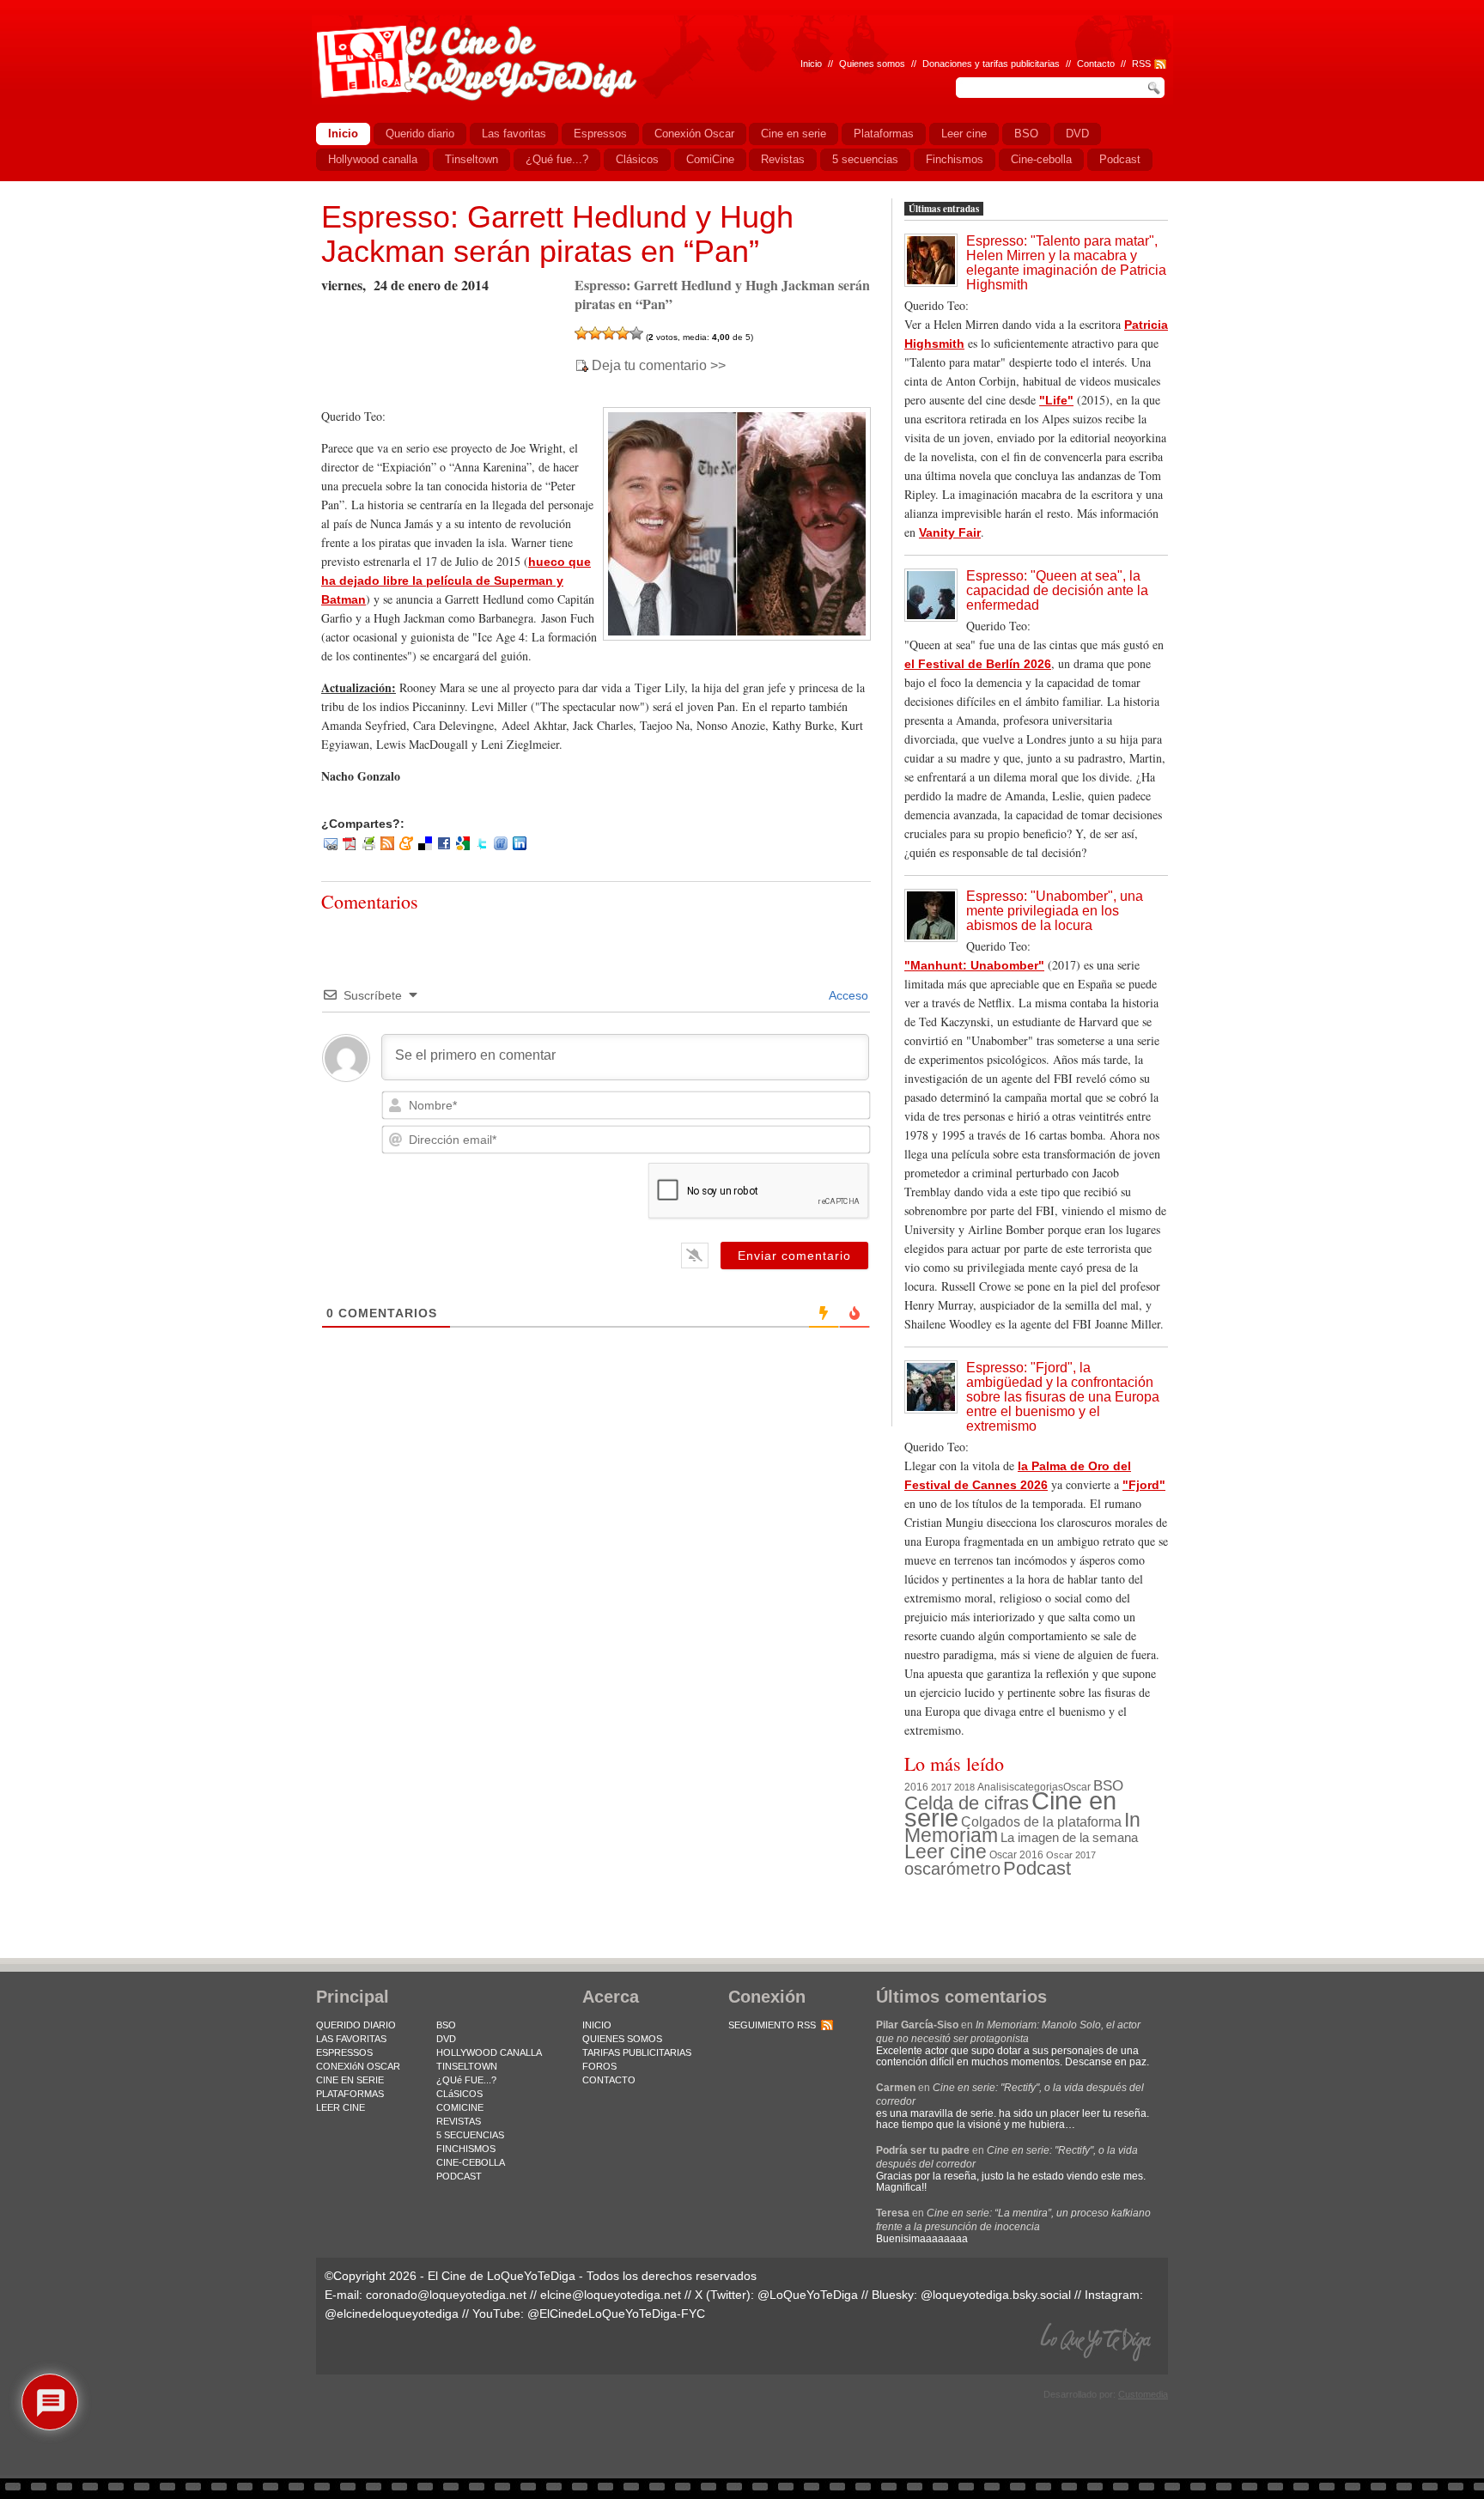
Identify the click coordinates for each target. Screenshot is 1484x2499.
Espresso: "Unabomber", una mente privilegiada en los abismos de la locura (1055, 911)
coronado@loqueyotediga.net (446, 2295)
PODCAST (459, 2176)
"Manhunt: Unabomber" (974, 965)
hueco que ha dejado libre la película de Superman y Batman (456, 581)
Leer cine (946, 1851)
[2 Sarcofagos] (595, 333)
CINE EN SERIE (350, 2080)
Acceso (847, 995)
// (1123, 64)
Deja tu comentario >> (659, 366)
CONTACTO (609, 2080)
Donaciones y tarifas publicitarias (991, 64)
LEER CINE (341, 2107)
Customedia (1143, 2394)
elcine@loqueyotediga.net (611, 2295)
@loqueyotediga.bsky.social (996, 2295)
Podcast (1037, 1868)
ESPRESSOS (344, 2052)
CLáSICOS (459, 2094)
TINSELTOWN (467, 2066)
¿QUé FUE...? (466, 2080)
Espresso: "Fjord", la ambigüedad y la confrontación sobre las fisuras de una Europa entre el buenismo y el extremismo (1063, 1397)
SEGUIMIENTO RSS (772, 2025)
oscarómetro (952, 1869)
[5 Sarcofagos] (636, 333)
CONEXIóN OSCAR (358, 2066)
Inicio (811, 64)
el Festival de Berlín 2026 (978, 664)
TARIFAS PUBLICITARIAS (637, 2052)
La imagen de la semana (1069, 1838)
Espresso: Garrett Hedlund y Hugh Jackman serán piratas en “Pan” (557, 234)
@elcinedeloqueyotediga (392, 2314)
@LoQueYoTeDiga (808, 2295)
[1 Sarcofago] (581, 333)
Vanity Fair (950, 532)
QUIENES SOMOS (622, 2039)
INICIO (597, 2025)
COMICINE (460, 2107)
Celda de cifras (967, 1803)
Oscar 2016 (1016, 1854)
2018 (964, 1787)
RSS (1141, 64)
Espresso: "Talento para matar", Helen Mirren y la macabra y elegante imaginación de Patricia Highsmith (1066, 263)
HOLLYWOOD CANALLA (489, 2052)
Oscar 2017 (1071, 1855)
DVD (446, 2039)
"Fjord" (1144, 1485)
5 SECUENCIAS (470, 2135)
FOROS (599, 2066)
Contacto (1096, 64)
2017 (941, 1787)
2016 (916, 1787)
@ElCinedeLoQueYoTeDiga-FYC (616, 2314)
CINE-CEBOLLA (471, 2162)
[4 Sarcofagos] (623, 333)
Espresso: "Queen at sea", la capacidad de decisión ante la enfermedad (1057, 590)
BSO (1108, 1785)
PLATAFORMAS (350, 2094)
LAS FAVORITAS (351, 2039)
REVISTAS (459, 2121)
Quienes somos (872, 64)
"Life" (1056, 400)
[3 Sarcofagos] (609, 333)
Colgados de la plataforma (1041, 1821)
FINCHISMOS (466, 2149)
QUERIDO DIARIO (356, 2025)
